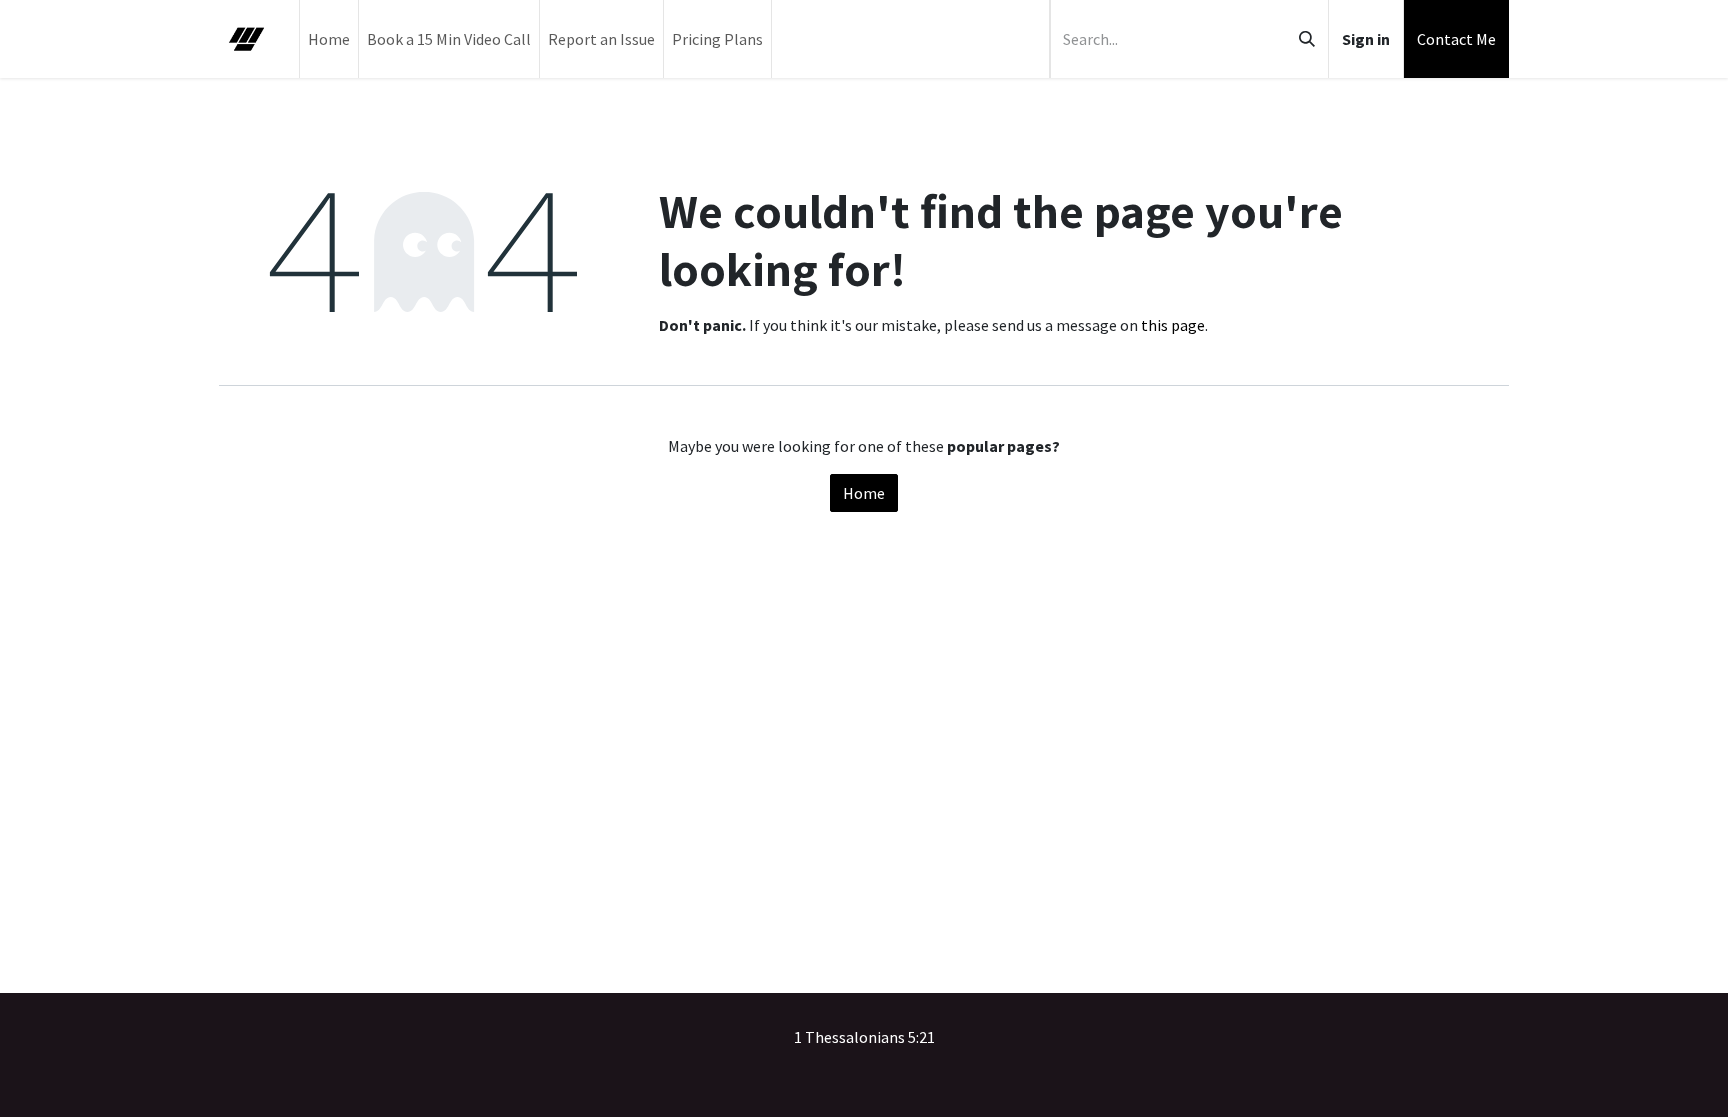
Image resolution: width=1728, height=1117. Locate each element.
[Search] (1307, 39)
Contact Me (1456, 39)
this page (1173, 325)
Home (864, 493)
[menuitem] (329, 39)
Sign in (1366, 39)
